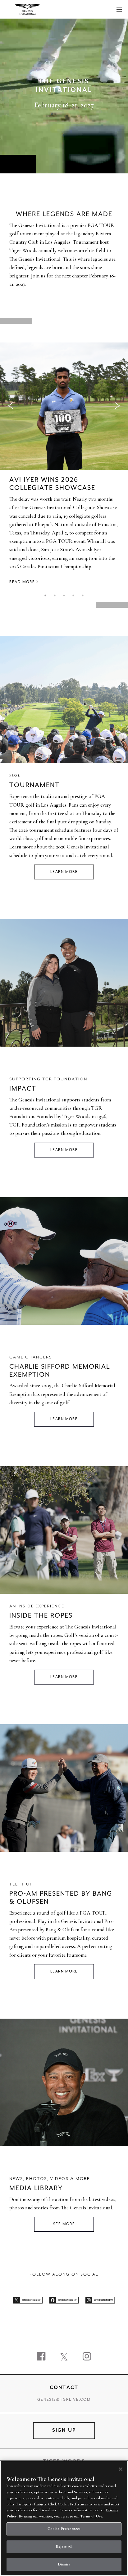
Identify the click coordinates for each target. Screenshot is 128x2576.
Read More (22, 582)
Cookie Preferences (64, 2529)
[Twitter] (64, 2357)
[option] (64, 465)
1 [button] (45, 595)
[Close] (121, 2469)
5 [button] (83, 595)
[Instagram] (87, 2357)
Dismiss (64, 2564)
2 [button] (55, 595)
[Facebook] (41, 2357)
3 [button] (64, 595)
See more (64, 2224)
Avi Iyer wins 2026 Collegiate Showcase (52, 484)
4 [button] (73, 595)
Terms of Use (91, 2516)
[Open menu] (119, 9)
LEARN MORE (64, 872)
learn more (64, 1419)
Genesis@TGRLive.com (64, 2400)
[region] (64, 2518)
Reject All (64, 2547)
